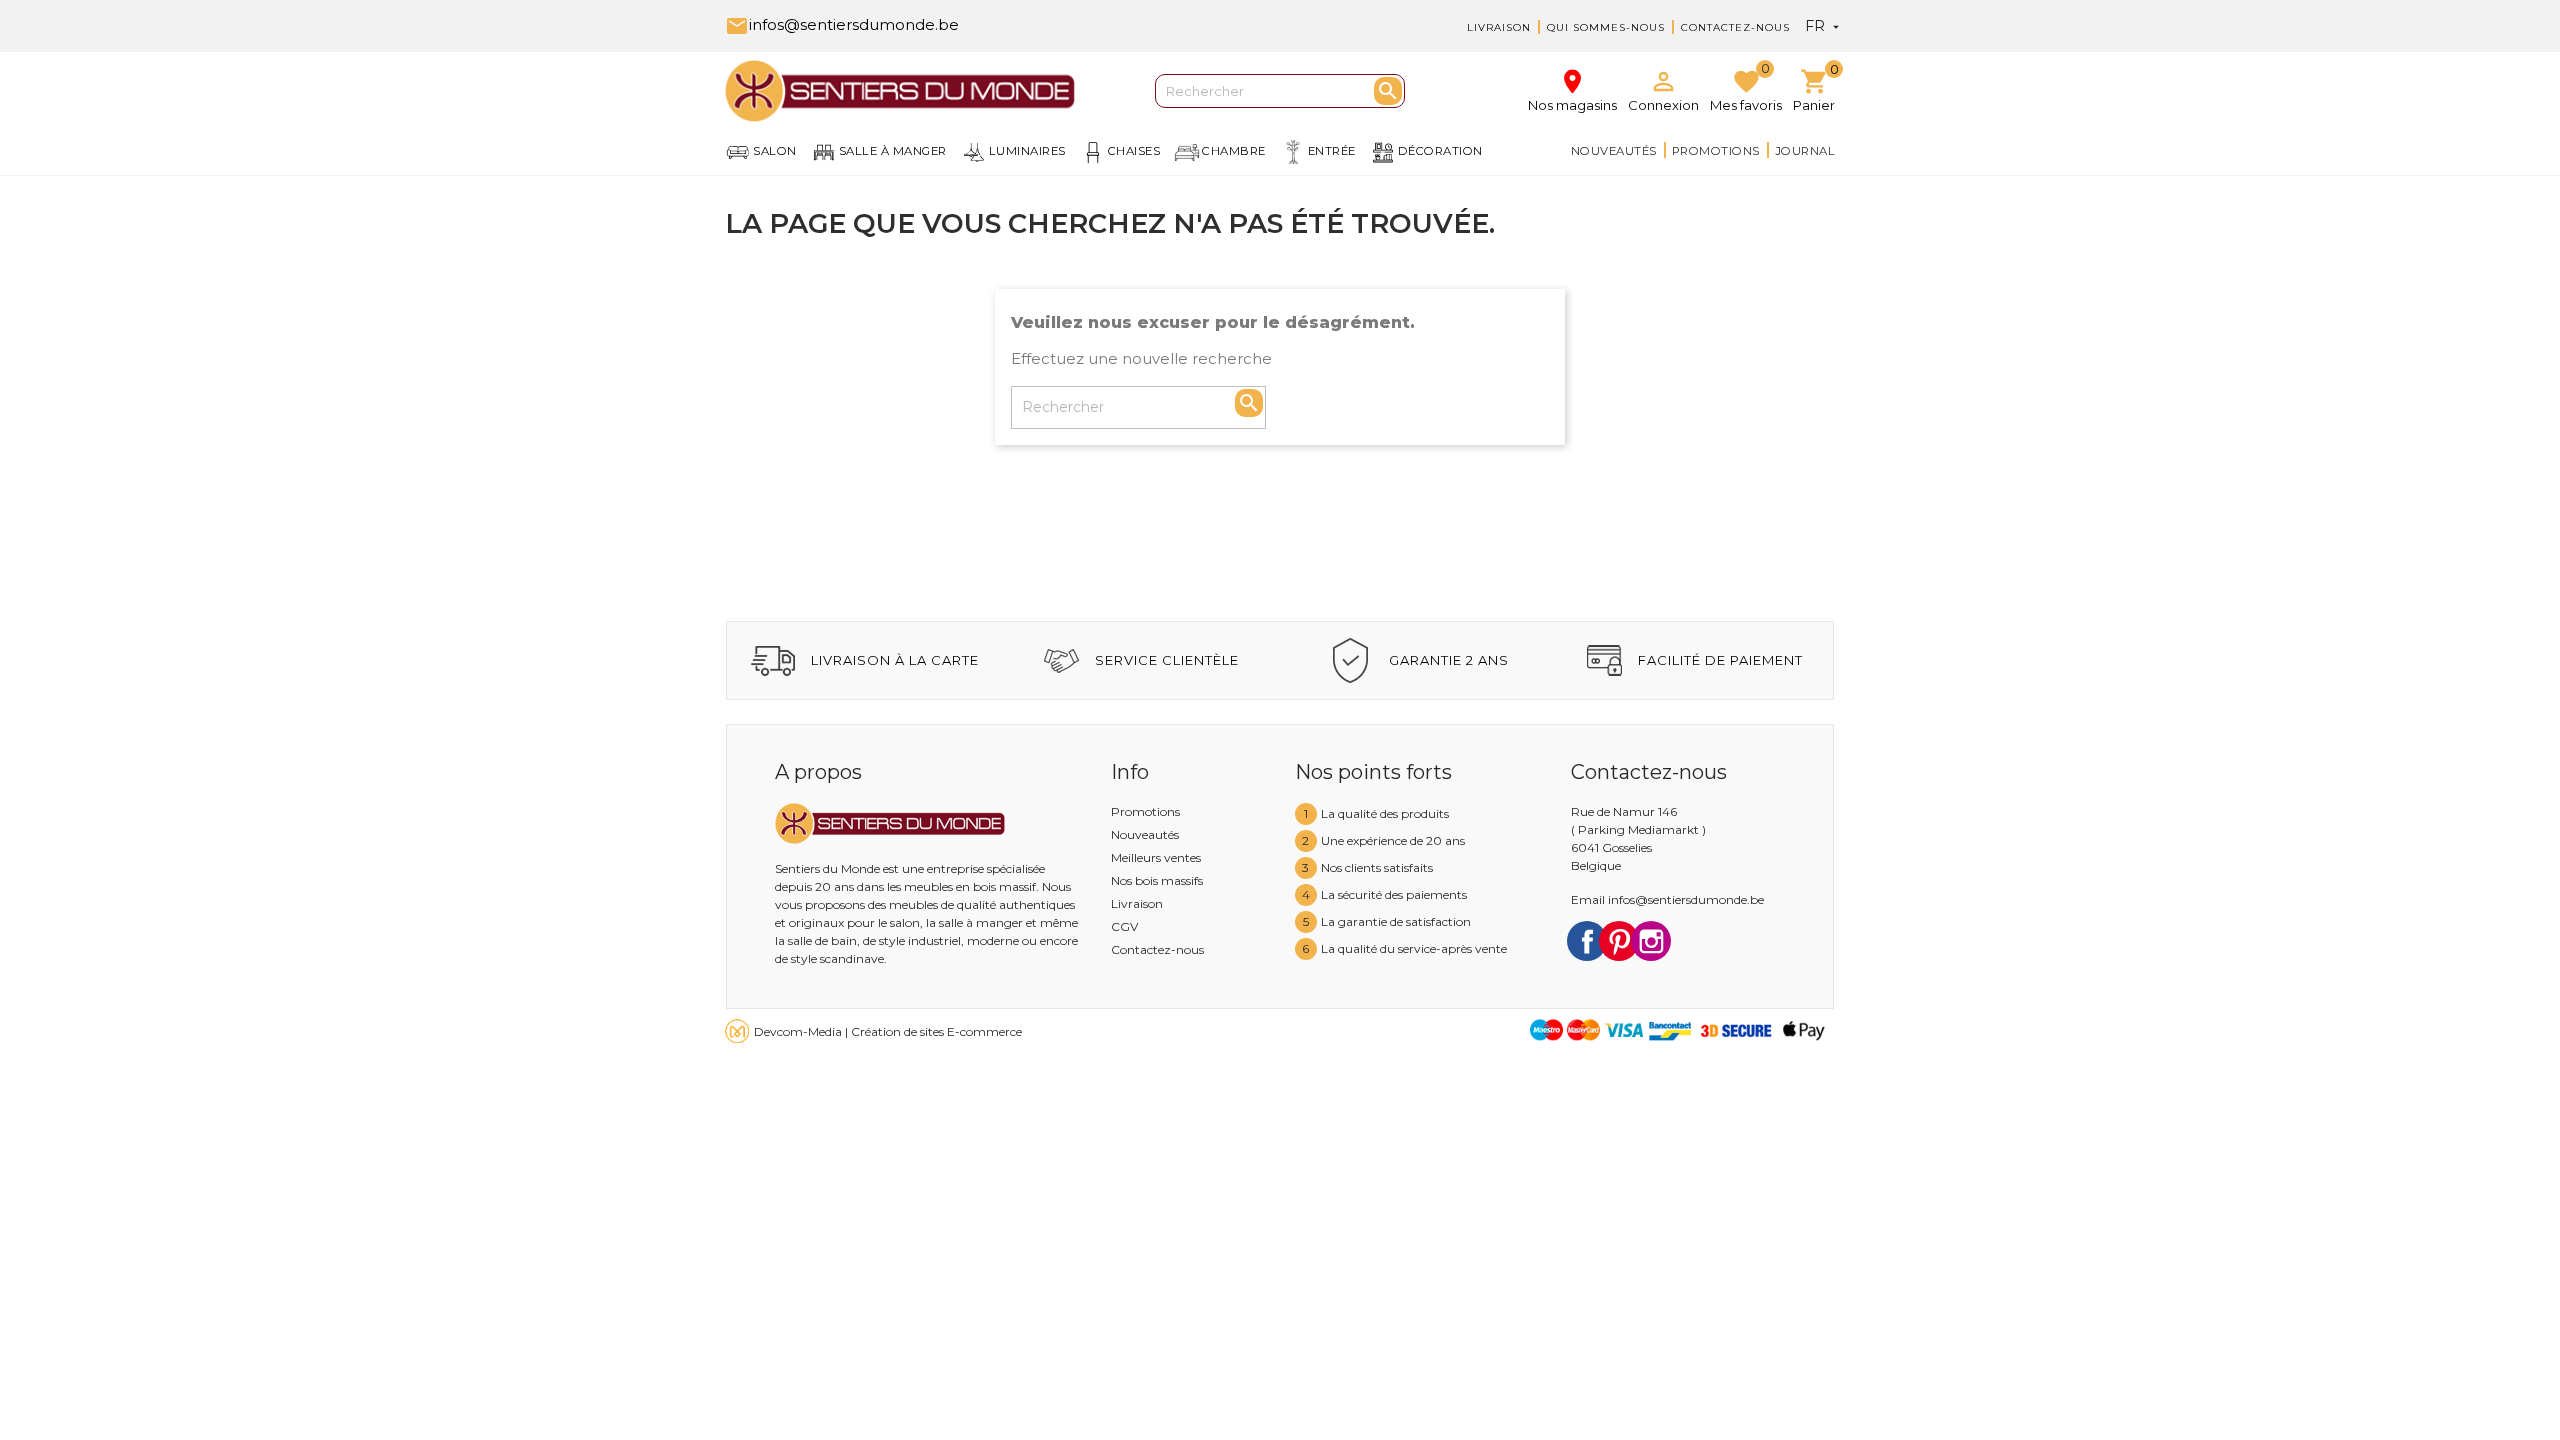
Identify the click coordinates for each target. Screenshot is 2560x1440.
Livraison (1499, 27)
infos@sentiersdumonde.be (842, 24)
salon (775, 151)
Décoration (1440, 151)
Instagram (1651, 941)
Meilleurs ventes (1156, 857)
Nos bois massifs (1157, 880)
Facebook (1587, 941)
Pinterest (1619, 941)
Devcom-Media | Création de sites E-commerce (888, 1031)
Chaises (1134, 151)
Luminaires (1027, 151)
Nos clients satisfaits (1377, 867)
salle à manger (893, 151)
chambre (1234, 151)
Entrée (1332, 151)
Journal (1805, 151)
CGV (1124, 926)
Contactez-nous (1735, 27)
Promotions (1716, 151)
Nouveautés (1614, 151)
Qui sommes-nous (1606, 27)
